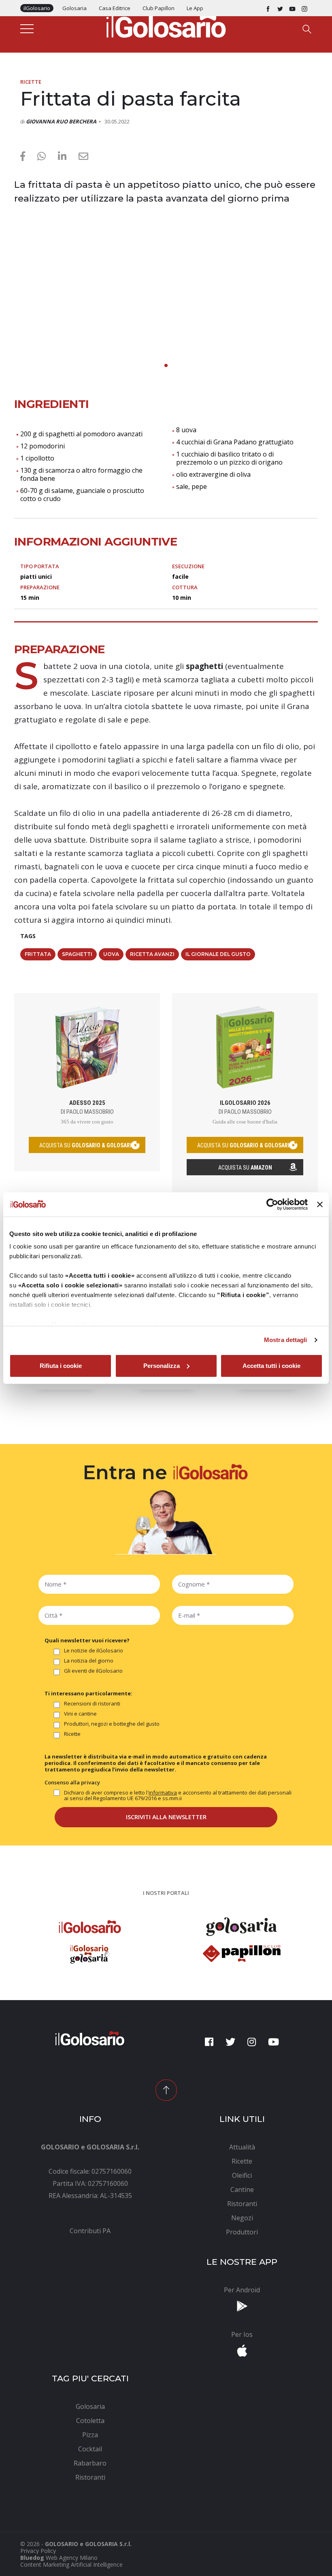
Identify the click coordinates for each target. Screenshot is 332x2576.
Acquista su (245, 1168)
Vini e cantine (80, 1714)
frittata (38, 954)
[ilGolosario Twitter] (280, 8)
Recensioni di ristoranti (92, 1704)
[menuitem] (90, 2231)
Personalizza (162, 1366)
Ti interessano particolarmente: (88, 1693)
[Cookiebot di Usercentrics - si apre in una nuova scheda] (272, 1204)
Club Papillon (159, 8)
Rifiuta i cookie (61, 1366)
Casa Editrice (115, 8)
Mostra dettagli (286, 1340)
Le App (195, 8)
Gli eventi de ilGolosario (93, 1671)
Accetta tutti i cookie (271, 1366)
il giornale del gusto (218, 954)
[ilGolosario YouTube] (292, 8)
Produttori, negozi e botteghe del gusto (112, 1724)
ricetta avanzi (152, 954)
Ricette (31, 82)
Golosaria (74, 8)
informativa (163, 1792)
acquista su (87, 1145)
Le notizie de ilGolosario (94, 1651)
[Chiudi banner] (320, 1204)
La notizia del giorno (89, 1661)
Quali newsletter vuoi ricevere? (87, 1640)
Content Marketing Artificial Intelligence (71, 2564)
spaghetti (77, 954)
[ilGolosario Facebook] (268, 8)
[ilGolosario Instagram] (304, 8)
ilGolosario (37, 8)
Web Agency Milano (72, 2558)
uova (111, 954)
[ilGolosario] (166, 25)
